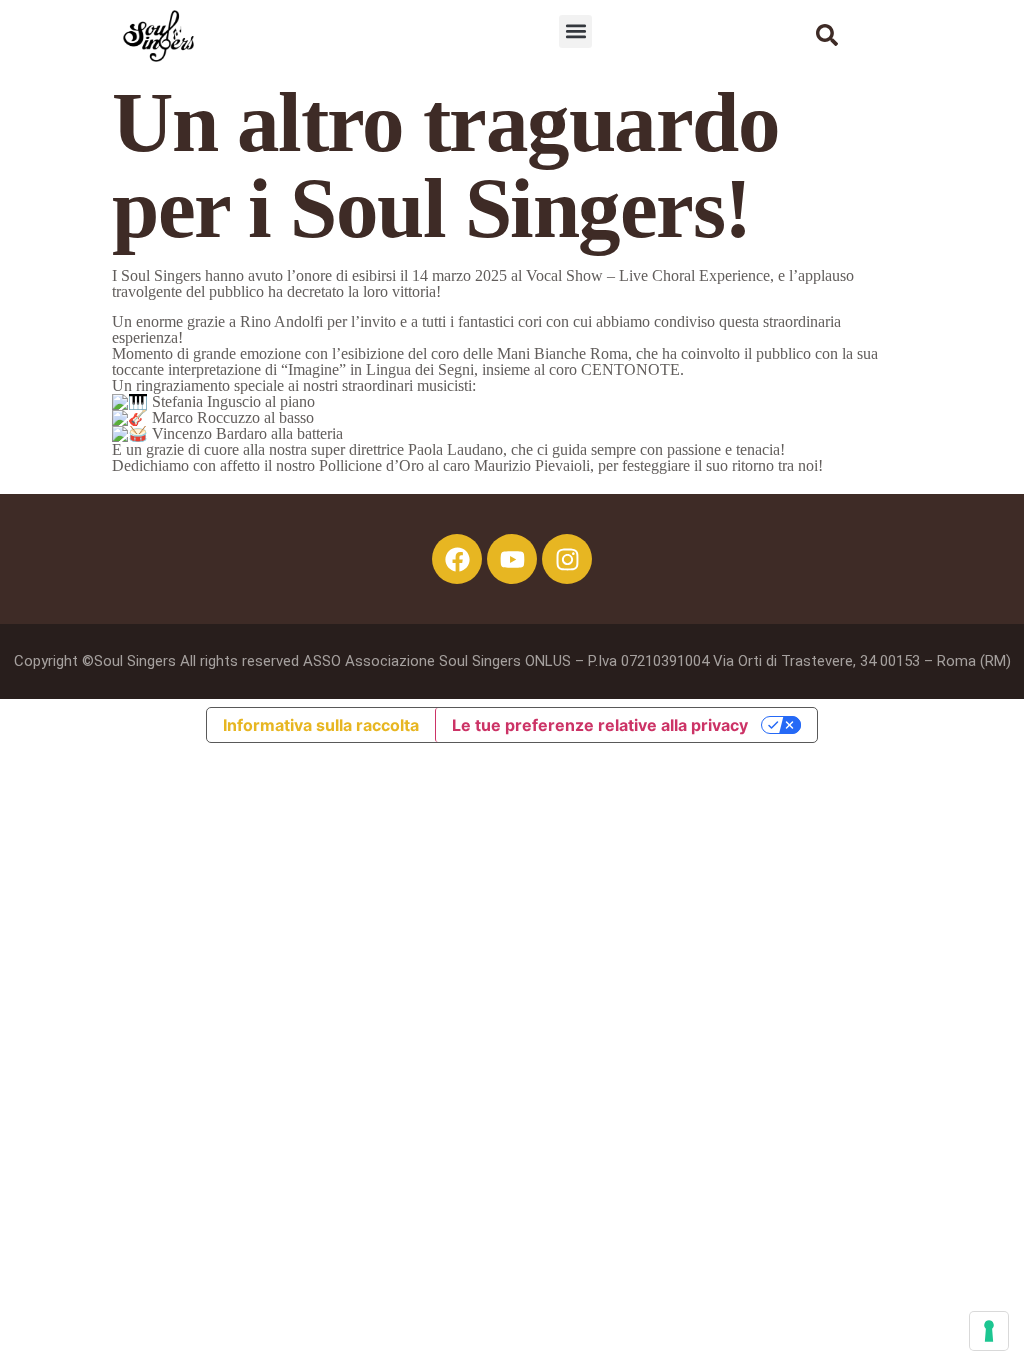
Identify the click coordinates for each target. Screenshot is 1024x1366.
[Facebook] (457, 559)
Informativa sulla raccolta (321, 725)
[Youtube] (512, 559)
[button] (575, 31)
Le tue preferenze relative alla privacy (600, 725)
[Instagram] (567, 559)
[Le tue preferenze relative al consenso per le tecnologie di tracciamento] (989, 1331)
